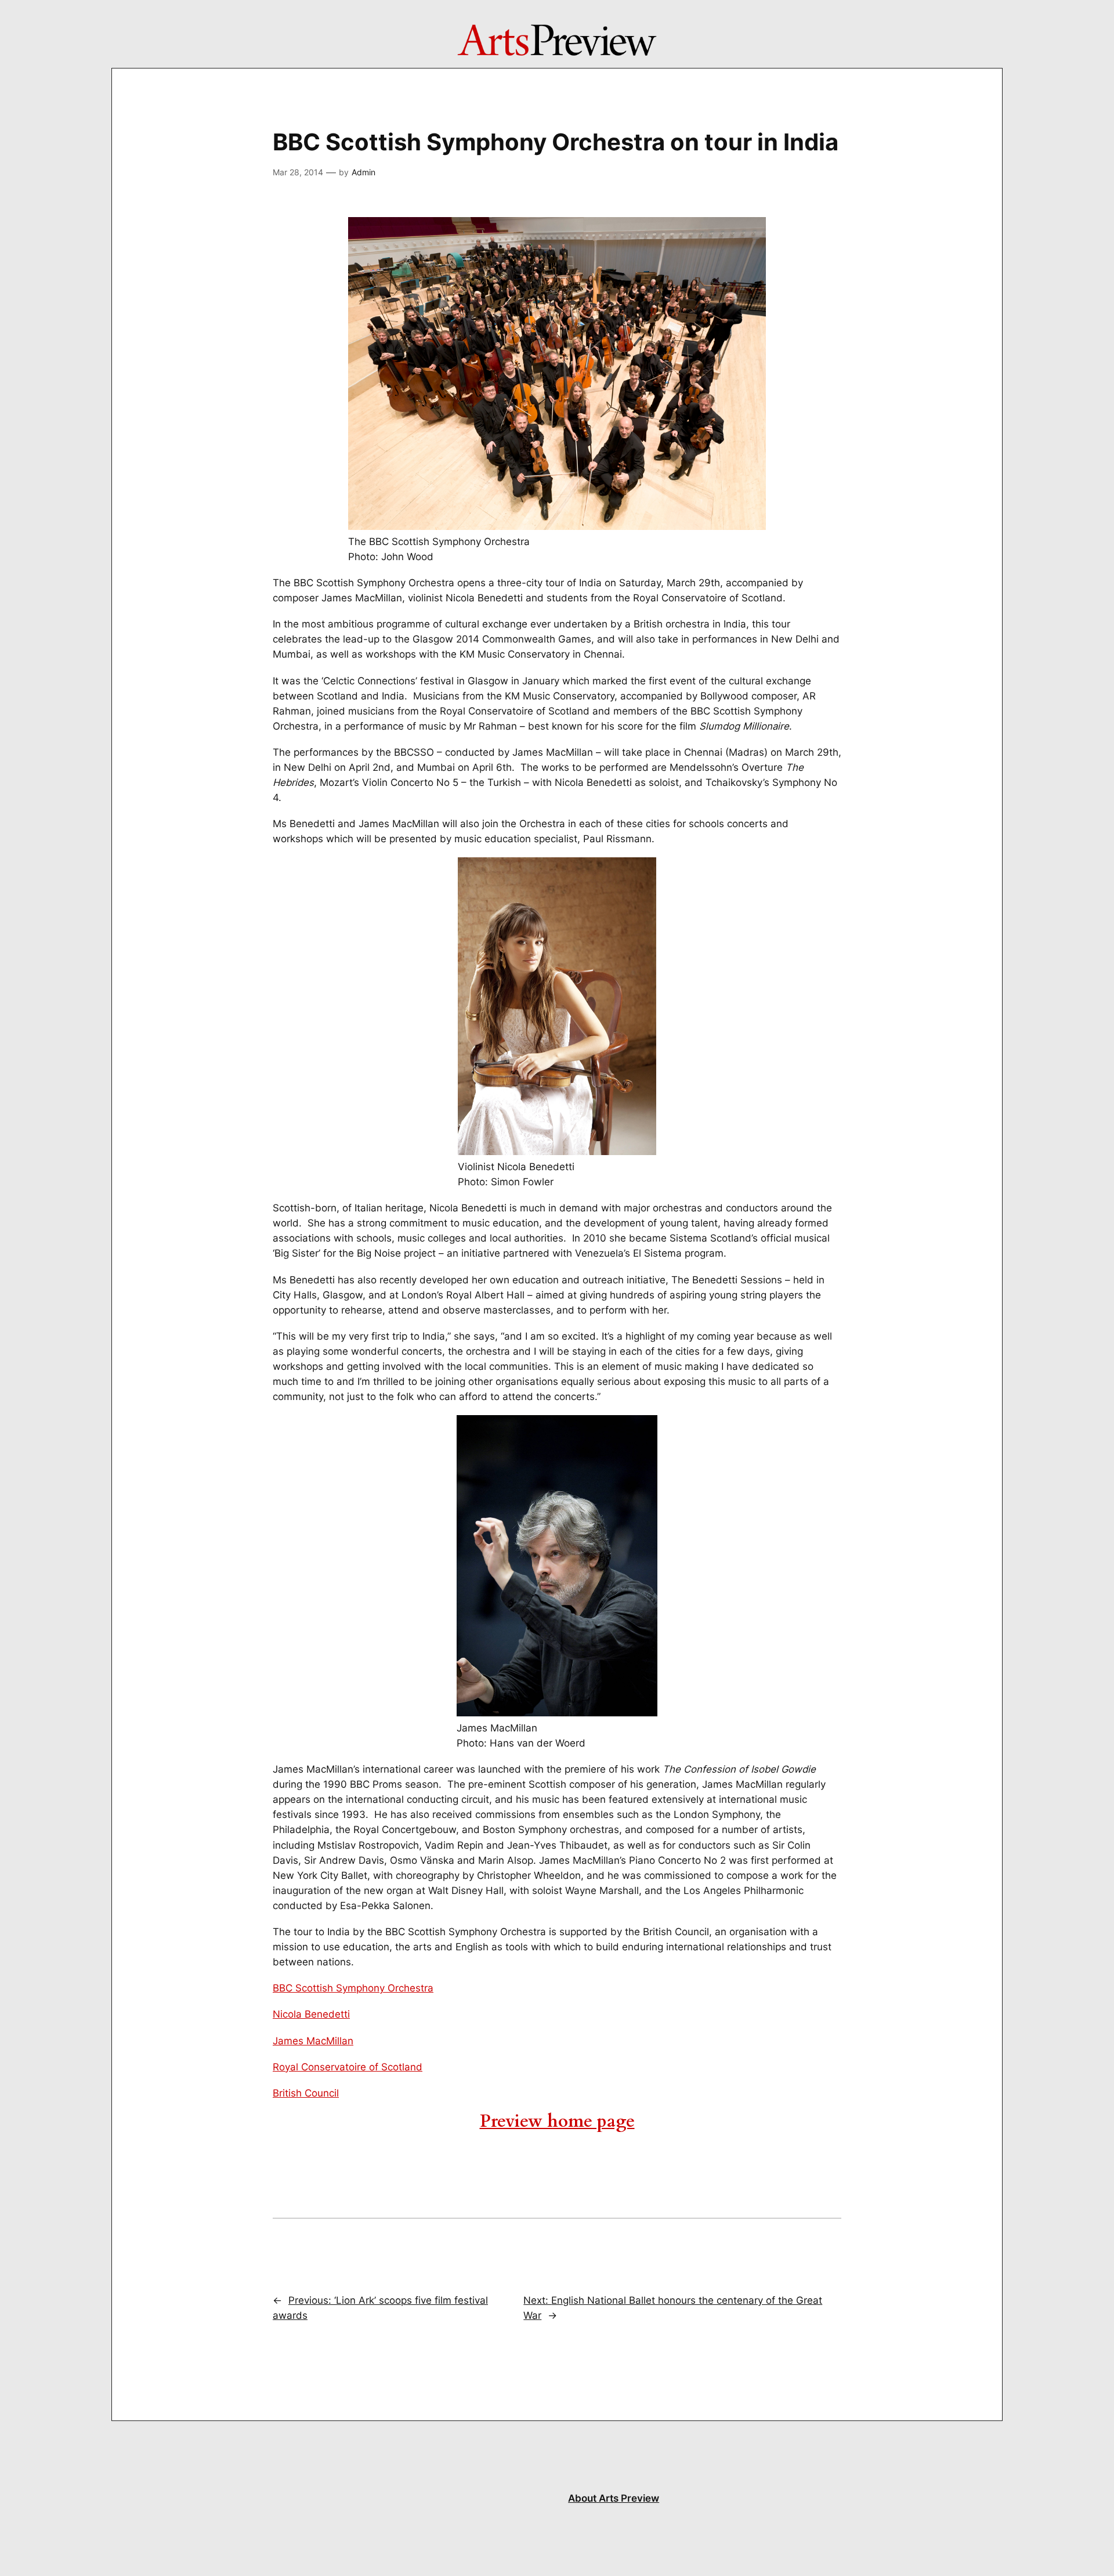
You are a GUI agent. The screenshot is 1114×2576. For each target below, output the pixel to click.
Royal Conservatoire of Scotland (348, 2067)
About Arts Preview (614, 2498)
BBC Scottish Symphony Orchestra (353, 1988)
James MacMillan (313, 2041)
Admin (364, 172)
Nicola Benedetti (311, 2014)
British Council (306, 2093)
